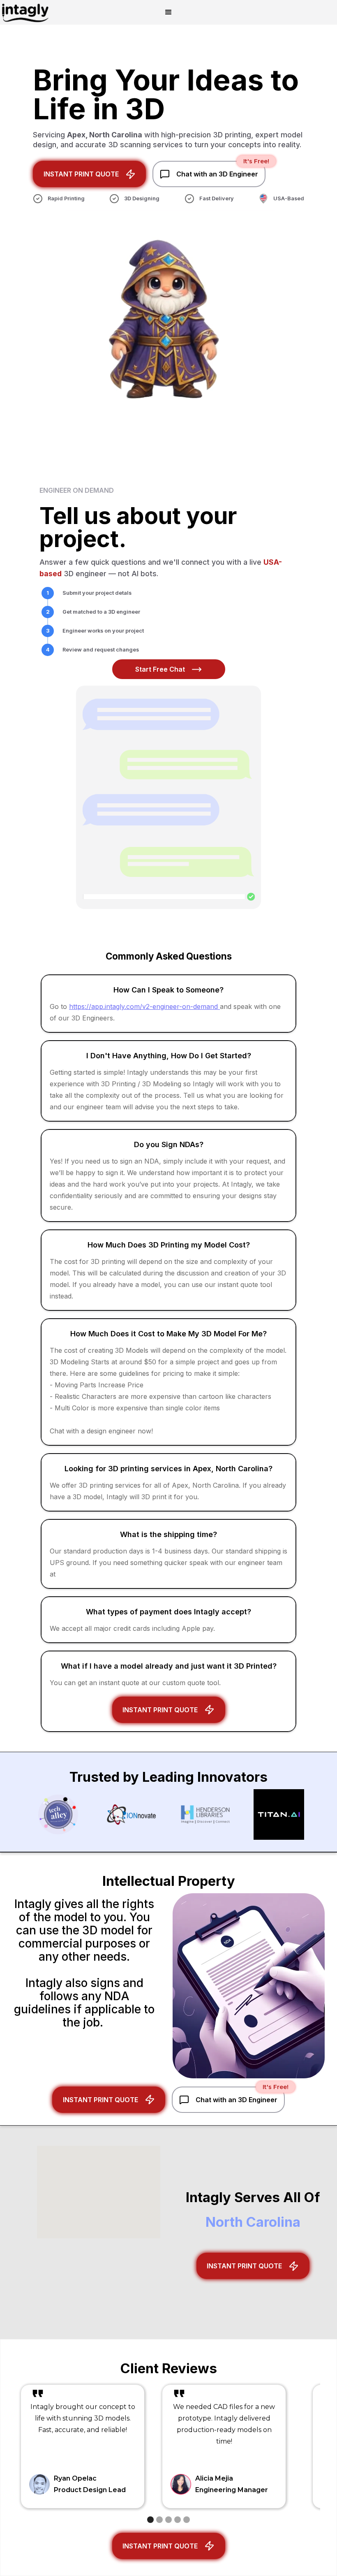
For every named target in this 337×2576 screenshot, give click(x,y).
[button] (168, 12)
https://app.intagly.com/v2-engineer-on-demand (144, 1006)
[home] (25, 12)
